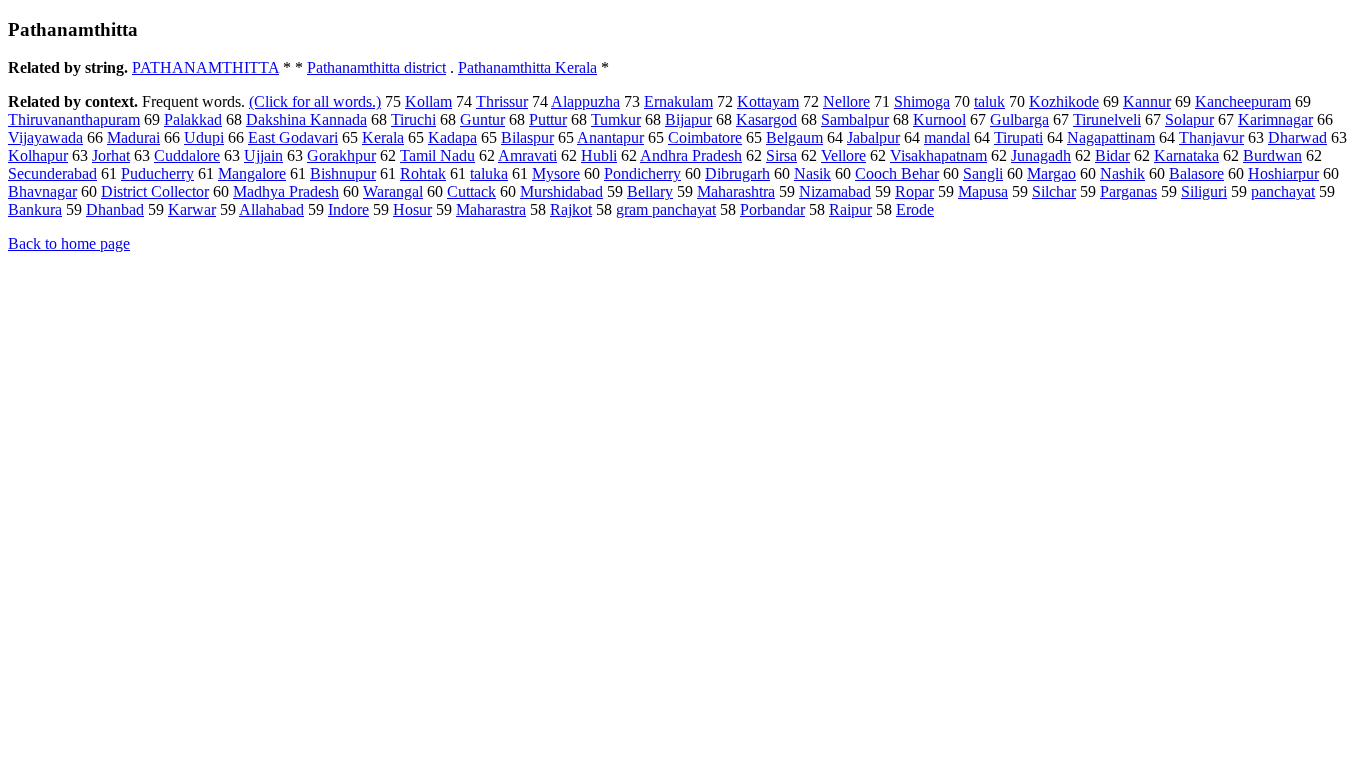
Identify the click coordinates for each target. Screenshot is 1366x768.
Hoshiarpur (1283, 173)
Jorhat (111, 155)
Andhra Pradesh (691, 155)
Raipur (850, 209)
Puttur (548, 119)
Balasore (1196, 173)
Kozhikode (1064, 101)
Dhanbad (115, 209)
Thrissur (502, 101)
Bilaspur (527, 137)
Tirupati (1018, 137)
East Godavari (293, 137)
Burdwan (1272, 155)
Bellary (650, 191)
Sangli (983, 173)
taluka (489, 173)
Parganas (1128, 191)
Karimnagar (1275, 119)
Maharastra (491, 209)
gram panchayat (666, 209)
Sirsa (781, 155)
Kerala (383, 137)
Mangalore (252, 173)
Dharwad (1297, 137)
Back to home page (69, 243)
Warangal (393, 191)
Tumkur (616, 119)
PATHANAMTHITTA (205, 67)
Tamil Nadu (437, 155)
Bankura (35, 209)
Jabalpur (873, 137)
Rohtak (423, 173)
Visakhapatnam (938, 155)
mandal (947, 137)
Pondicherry (642, 173)
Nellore (846, 101)
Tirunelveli (1107, 119)
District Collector (155, 191)
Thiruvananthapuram (74, 119)
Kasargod (766, 119)
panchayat (1283, 191)
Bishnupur (343, 173)
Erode (915, 209)
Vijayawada (45, 137)
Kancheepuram (1243, 101)
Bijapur (688, 119)
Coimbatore (705, 137)
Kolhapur (38, 155)
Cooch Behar (897, 173)
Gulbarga (1019, 119)
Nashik (1122, 173)
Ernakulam (678, 101)
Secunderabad (52, 173)
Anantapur (610, 137)
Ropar (914, 191)
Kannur (1147, 101)
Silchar (1054, 191)
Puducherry (157, 173)
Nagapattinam (1111, 137)
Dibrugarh (737, 173)
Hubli (599, 155)
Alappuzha (585, 101)
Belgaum (794, 137)
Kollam (428, 101)
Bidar (1112, 155)
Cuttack (471, 191)
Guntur (482, 119)
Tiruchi (413, 119)
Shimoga (922, 101)
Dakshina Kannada (306, 119)
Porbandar (772, 209)
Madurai (133, 137)
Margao (1051, 173)
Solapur (1189, 119)
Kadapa (452, 137)
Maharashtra (736, 191)
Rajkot (571, 209)
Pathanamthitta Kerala (527, 67)
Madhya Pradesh (286, 191)
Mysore (556, 173)
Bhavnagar (42, 191)
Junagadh (1041, 155)
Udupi (204, 137)
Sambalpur (855, 119)
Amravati (527, 155)
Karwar (192, 209)
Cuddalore (187, 155)
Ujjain (263, 155)
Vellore (843, 155)
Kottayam (768, 101)
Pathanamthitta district (376, 67)
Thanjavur (1211, 137)
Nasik (812, 173)
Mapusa (983, 191)
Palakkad (193, 119)
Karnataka (1186, 155)
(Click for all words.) (315, 101)
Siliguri (1204, 191)
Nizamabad (835, 191)
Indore (348, 209)
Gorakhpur (341, 155)
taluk (989, 101)
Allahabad (271, 209)
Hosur (412, 209)
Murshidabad (561, 191)
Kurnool (939, 119)
